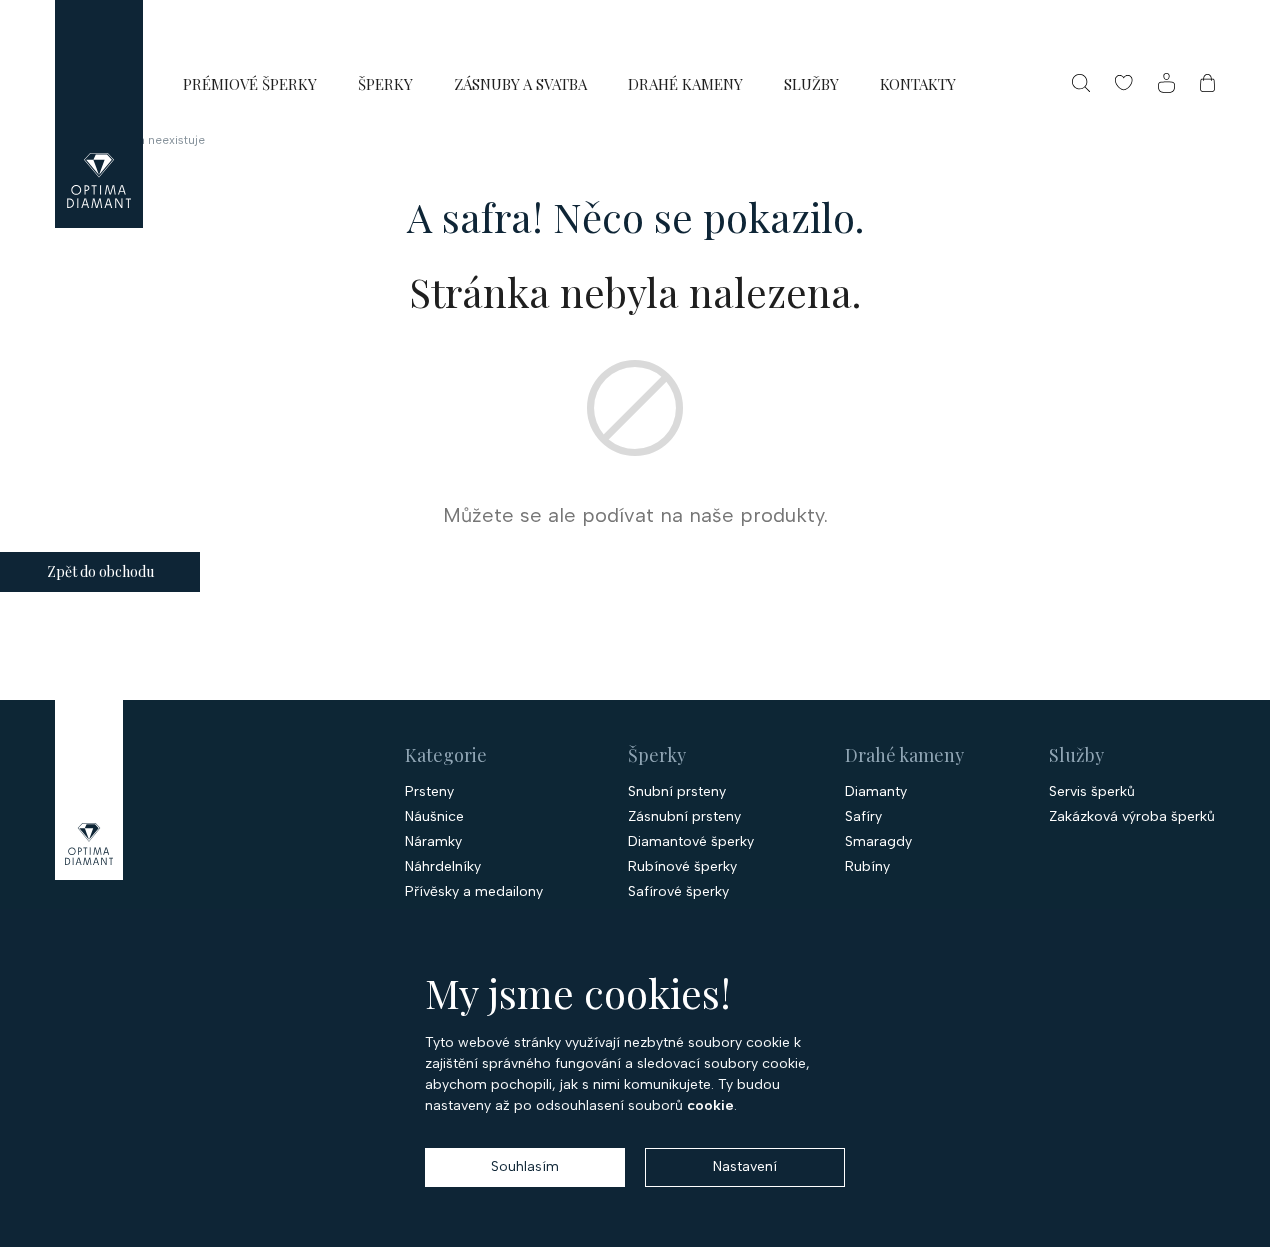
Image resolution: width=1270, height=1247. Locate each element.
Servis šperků (1092, 792)
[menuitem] (250, 83)
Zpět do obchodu (100, 571)
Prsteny (429, 792)
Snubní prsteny (677, 792)
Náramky (433, 842)
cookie (710, 1105)
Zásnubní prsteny (684, 817)
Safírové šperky (678, 892)
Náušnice (434, 817)
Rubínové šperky (682, 867)
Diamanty (876, 792)
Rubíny (867, 867)
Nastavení (745, 1166)
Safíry (863, 817)
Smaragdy (878, 842)
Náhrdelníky (443, 867)
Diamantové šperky (691, 842)
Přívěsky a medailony (474, 892)
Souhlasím (525, 1166)
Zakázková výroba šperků (1132, 817)
